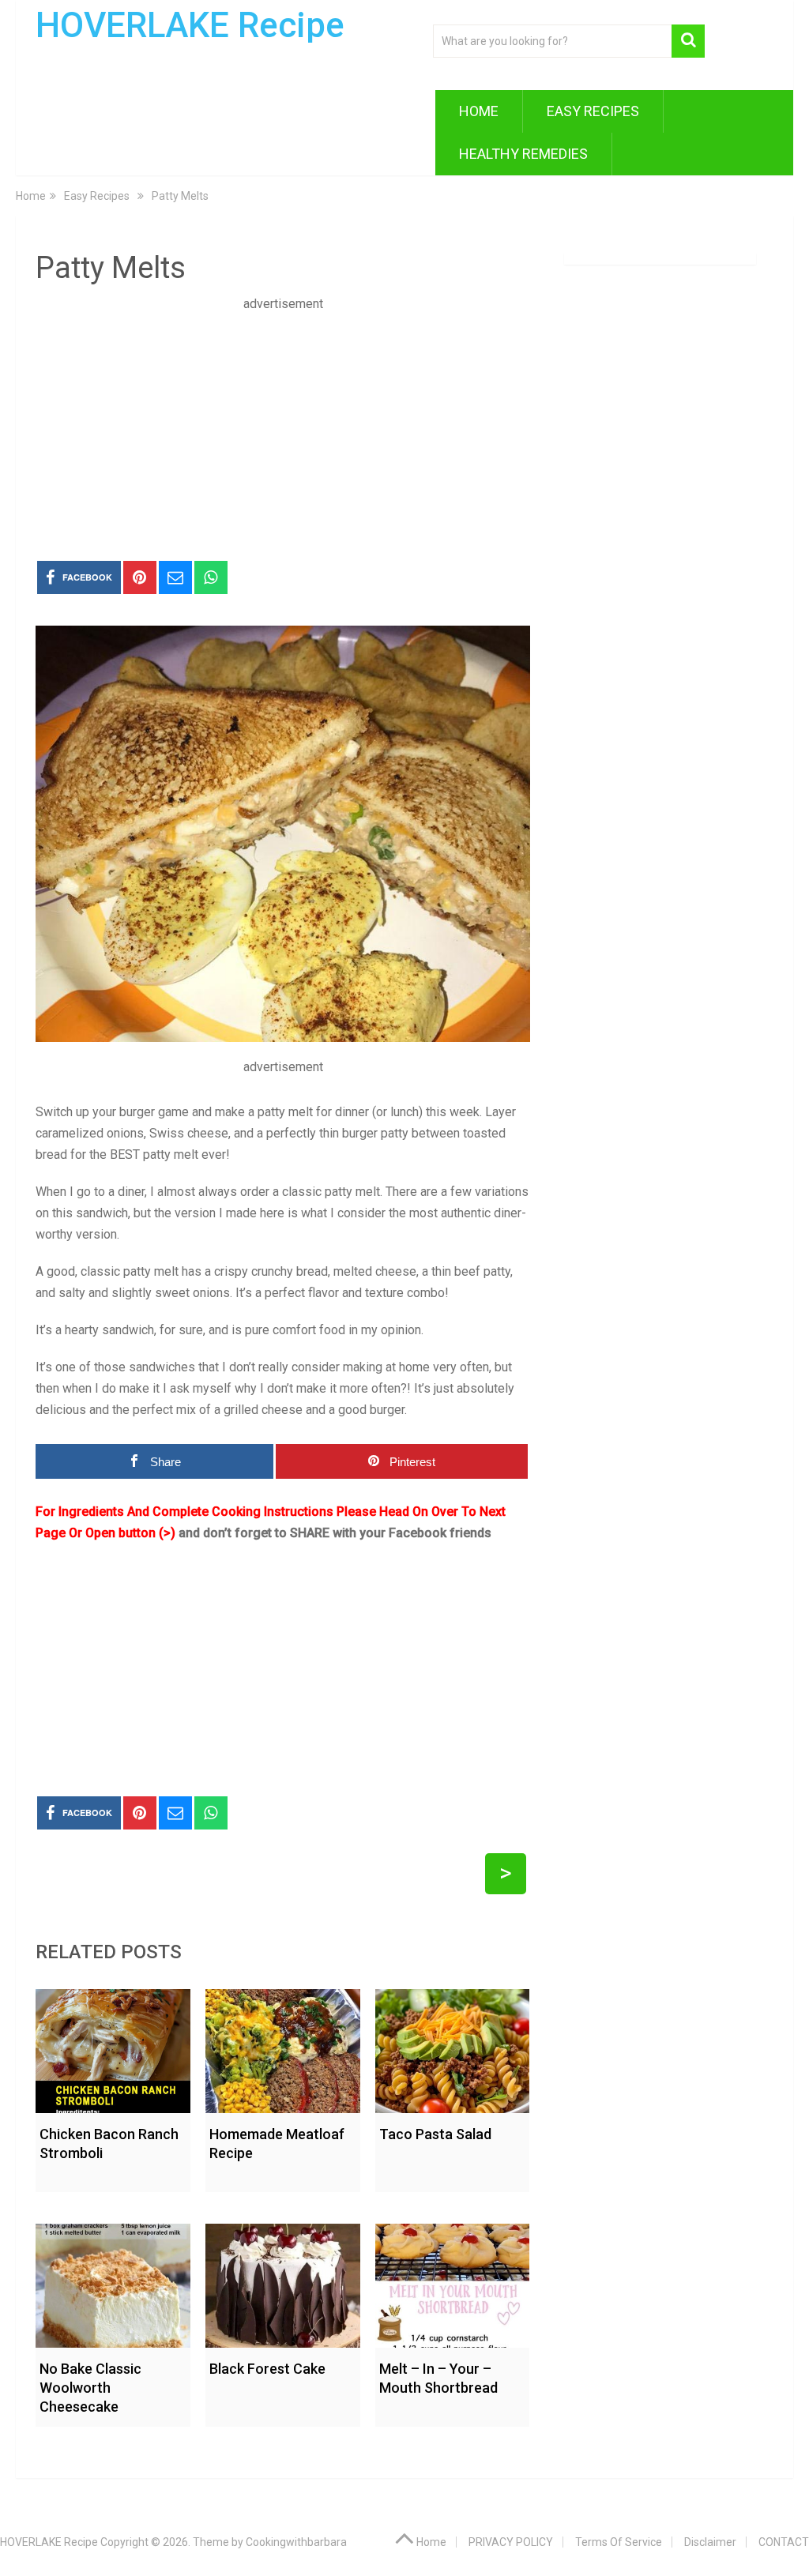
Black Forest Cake (267, 2369)
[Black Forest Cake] (283, 2282)
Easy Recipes (593, 111)
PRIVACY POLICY (511, 2542)
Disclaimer (710, 2542)
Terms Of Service (619, 2542)
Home (479, 111)
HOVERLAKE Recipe (190, 25)
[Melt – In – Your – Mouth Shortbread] (453, 2282)
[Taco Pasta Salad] (453, 2047)
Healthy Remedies (523, 154)
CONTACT (784, 2542)
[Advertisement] (283, 425)
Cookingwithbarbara (296, 2542)
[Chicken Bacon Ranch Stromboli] (113, 2047)
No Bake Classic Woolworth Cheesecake (90, 2388)
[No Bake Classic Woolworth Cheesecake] (113, 2282)
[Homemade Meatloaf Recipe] (283, 2047)
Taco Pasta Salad (435, 2134)
